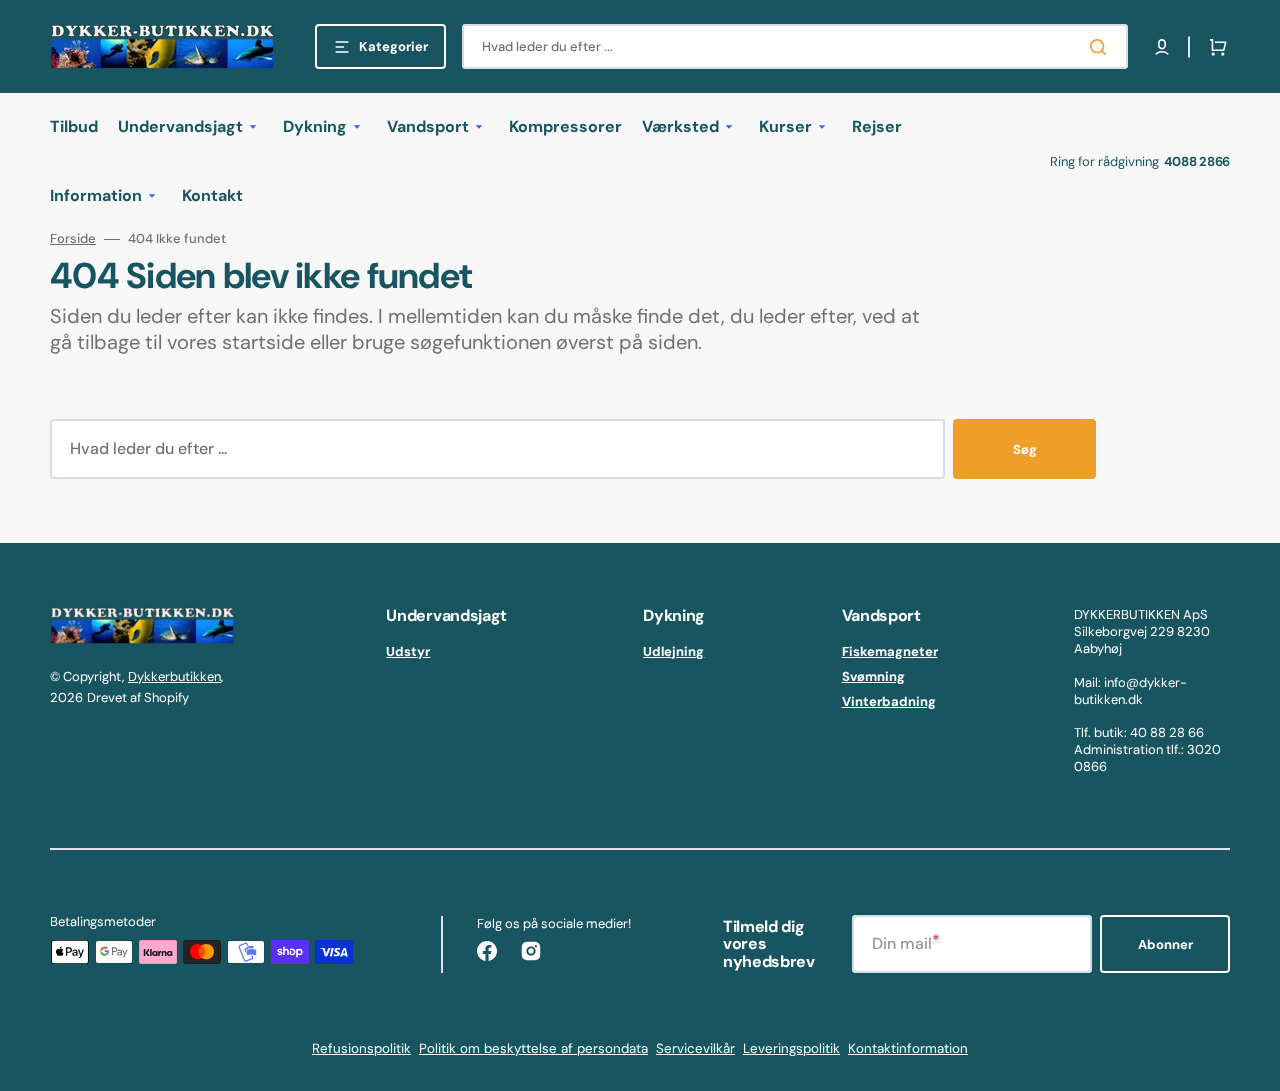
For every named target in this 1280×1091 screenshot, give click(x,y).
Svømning (873, 676)
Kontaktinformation (908, 1048)
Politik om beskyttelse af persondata (533, 1048)
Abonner (1165, 944)
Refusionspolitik (361, 1048)
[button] (1162, 47)
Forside (73, 239)
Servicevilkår (695, 1048)
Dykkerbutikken (174, 676)
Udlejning (673, 652)
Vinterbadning (889, 701)
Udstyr (408, 652)
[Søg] (1102, 47)
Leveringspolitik (791, 1048)
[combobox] (795, 46)
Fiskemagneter (890, 652)
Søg (1025, 449)
